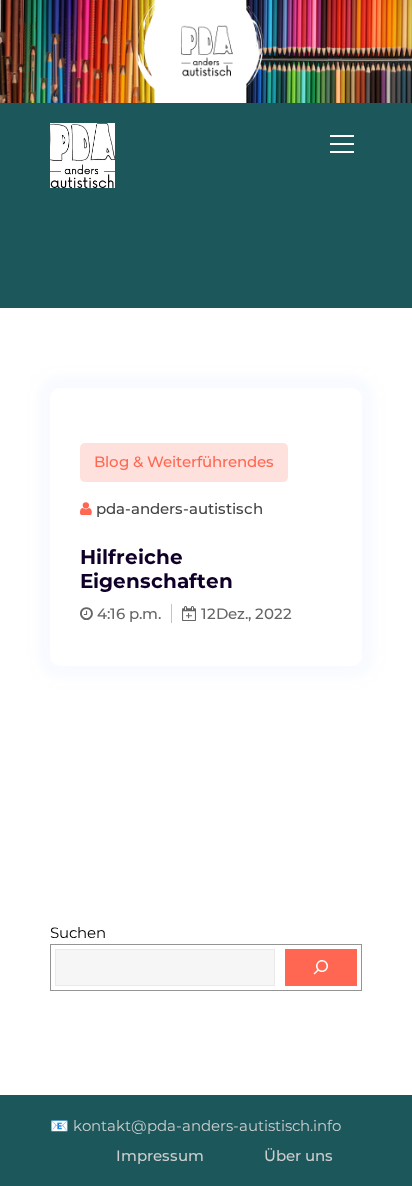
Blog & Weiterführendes (184, 461)
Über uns (298, 1155)
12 (206, 613)
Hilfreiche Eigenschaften (156, 569)
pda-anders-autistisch (177, 508)
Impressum (160, 1155)
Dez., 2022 (254, 613)
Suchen (78, 932)
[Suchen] (321, 967)
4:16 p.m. (127, 613)
